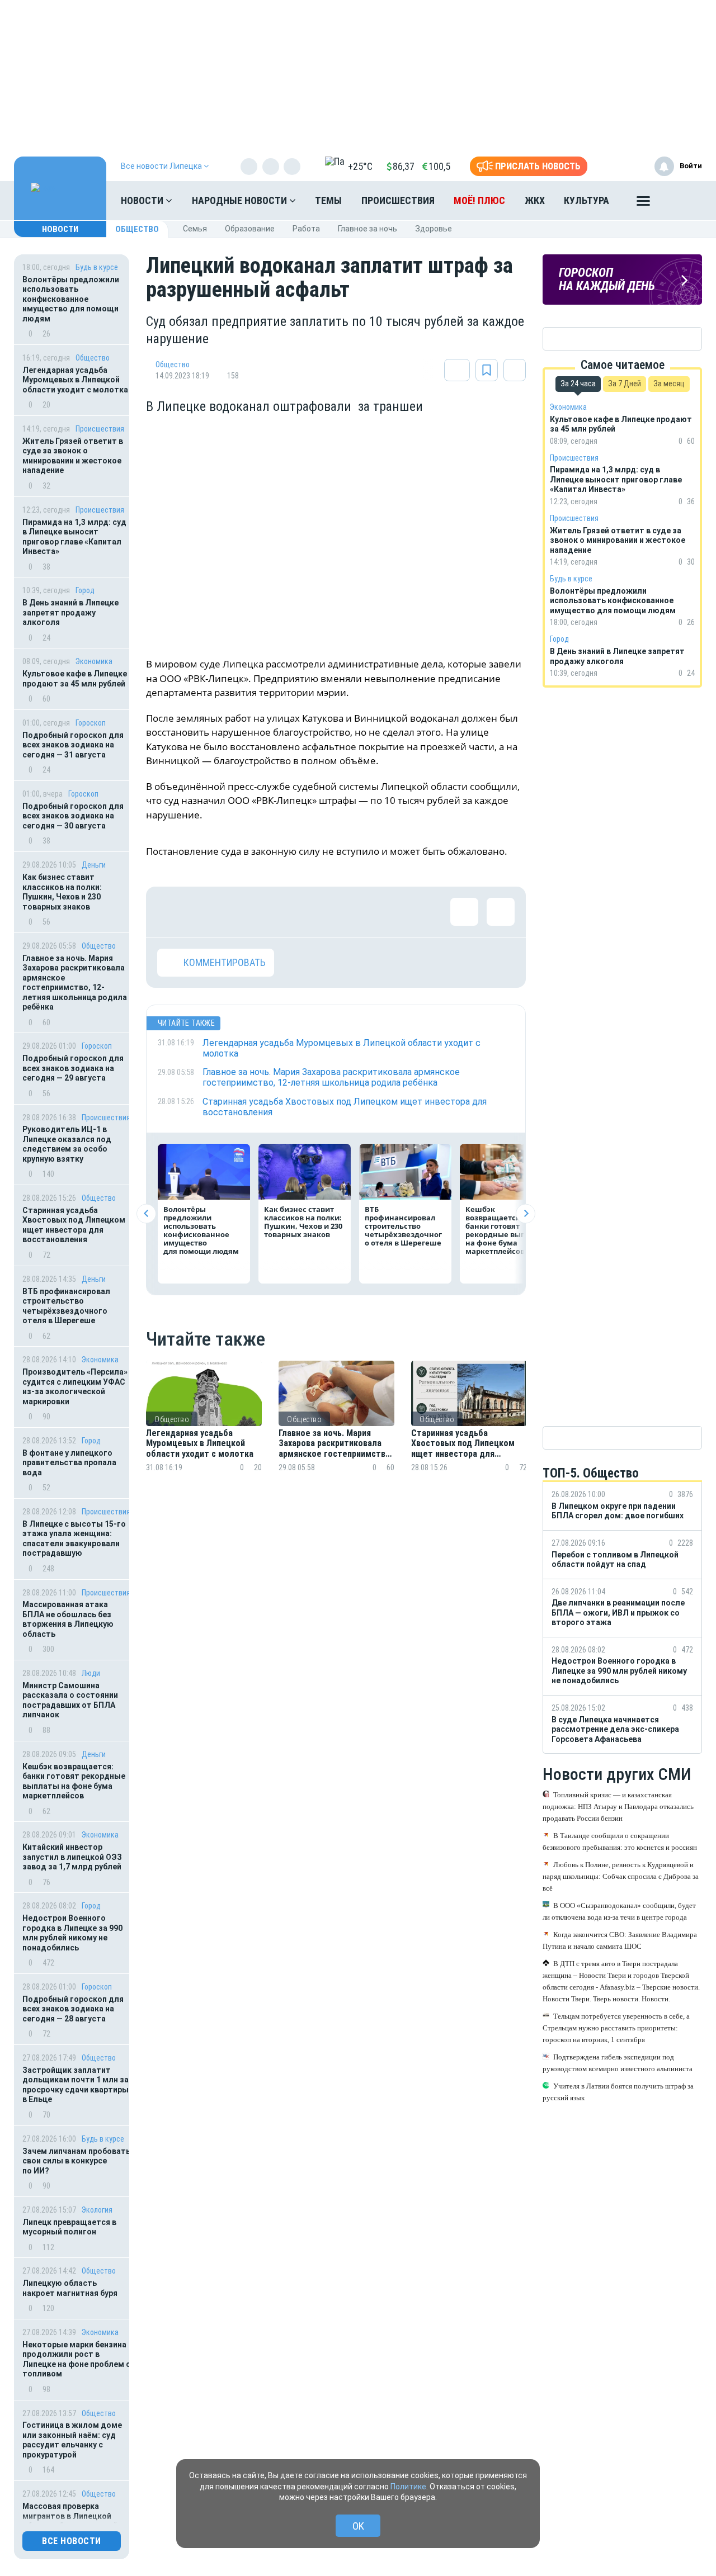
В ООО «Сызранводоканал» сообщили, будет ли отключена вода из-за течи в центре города (619, 1911)
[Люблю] (244, 912)
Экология (97, 2210)
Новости (143, 200)
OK (358, 2526)
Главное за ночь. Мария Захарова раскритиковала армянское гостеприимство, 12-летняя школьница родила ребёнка (75, 983)
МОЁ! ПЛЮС (479, 200)
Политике (408, 2487)
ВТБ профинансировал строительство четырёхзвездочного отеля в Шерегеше (66, 1306)
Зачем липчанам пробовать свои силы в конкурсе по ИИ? (76, 2161)
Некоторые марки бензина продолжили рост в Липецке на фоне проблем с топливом (76, 2359)
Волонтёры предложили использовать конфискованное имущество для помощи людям (71, 299)
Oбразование (250, 229)
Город (85, 590)
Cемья (195, 229)
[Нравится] (171, 912)
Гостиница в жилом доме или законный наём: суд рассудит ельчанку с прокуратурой (72, 2440)
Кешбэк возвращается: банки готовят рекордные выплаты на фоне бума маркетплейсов (74, 1781)
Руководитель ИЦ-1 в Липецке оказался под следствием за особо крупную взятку (67, 1144)
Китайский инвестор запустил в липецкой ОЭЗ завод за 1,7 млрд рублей (72, 1857)
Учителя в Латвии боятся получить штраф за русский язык (618, 2092)
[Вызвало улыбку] (208, 912)
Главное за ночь (368, 229)
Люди (91, 1673)
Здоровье (434, 229)
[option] (204, 1430)
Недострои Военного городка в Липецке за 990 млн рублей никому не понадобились (72, 1933)
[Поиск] (682, 201)
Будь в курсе (97, 267)
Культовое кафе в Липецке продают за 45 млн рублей (75, 679)
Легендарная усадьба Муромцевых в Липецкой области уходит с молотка (75, 380)
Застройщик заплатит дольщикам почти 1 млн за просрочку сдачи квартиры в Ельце (76, 2085)
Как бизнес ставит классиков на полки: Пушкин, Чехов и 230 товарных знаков (62, 892)
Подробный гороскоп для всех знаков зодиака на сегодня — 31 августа (73, 745)
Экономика (94, 661)
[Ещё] (643, 203)
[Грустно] (317, 912)
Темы (328, 200)
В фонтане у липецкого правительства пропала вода (69, 1463)
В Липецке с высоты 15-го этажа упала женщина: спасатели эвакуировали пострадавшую (74, 1539)
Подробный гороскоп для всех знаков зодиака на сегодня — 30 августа (73, 816)
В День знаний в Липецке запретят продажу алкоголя (70, 612)
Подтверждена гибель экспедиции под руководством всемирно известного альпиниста (618, 2063)
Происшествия (398, 200)
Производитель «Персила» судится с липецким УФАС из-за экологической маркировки (75, 1387)
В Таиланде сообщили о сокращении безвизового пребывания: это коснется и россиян (620, 1841)
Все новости (72, 2541)
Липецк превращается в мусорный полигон (69, 2227)
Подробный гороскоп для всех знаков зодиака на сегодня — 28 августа (73, 2009)
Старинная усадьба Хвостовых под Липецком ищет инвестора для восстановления (74, 1225)
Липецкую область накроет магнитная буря (70, 2288)
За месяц (669, 383)
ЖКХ (535, 200)
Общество (137, 229)
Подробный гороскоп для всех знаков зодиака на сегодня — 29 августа (73, 1068)
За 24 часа (578, 383)
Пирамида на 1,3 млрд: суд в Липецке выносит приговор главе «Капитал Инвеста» (74, 537)
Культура (587, 200)
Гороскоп (91, 723)
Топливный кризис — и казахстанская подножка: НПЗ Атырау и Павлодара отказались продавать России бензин (618, 1806)
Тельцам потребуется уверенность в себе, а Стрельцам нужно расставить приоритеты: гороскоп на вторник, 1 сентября (616, 2028)
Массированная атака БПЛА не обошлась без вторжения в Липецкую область (68, 1619)
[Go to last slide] (146, 1213)
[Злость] (353, 912)
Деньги (94, 865)
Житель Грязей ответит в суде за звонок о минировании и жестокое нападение (73, 456)
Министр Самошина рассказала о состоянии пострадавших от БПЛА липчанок (70, 1700)
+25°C (360, 166)
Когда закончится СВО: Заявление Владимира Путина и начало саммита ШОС (620, 1940)
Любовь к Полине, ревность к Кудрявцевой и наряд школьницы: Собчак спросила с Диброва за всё (621, 1876)
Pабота (306, 229)
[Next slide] (526, 1213)
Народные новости (241, 200)
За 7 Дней (625, 383)
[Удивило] (280, 912)
